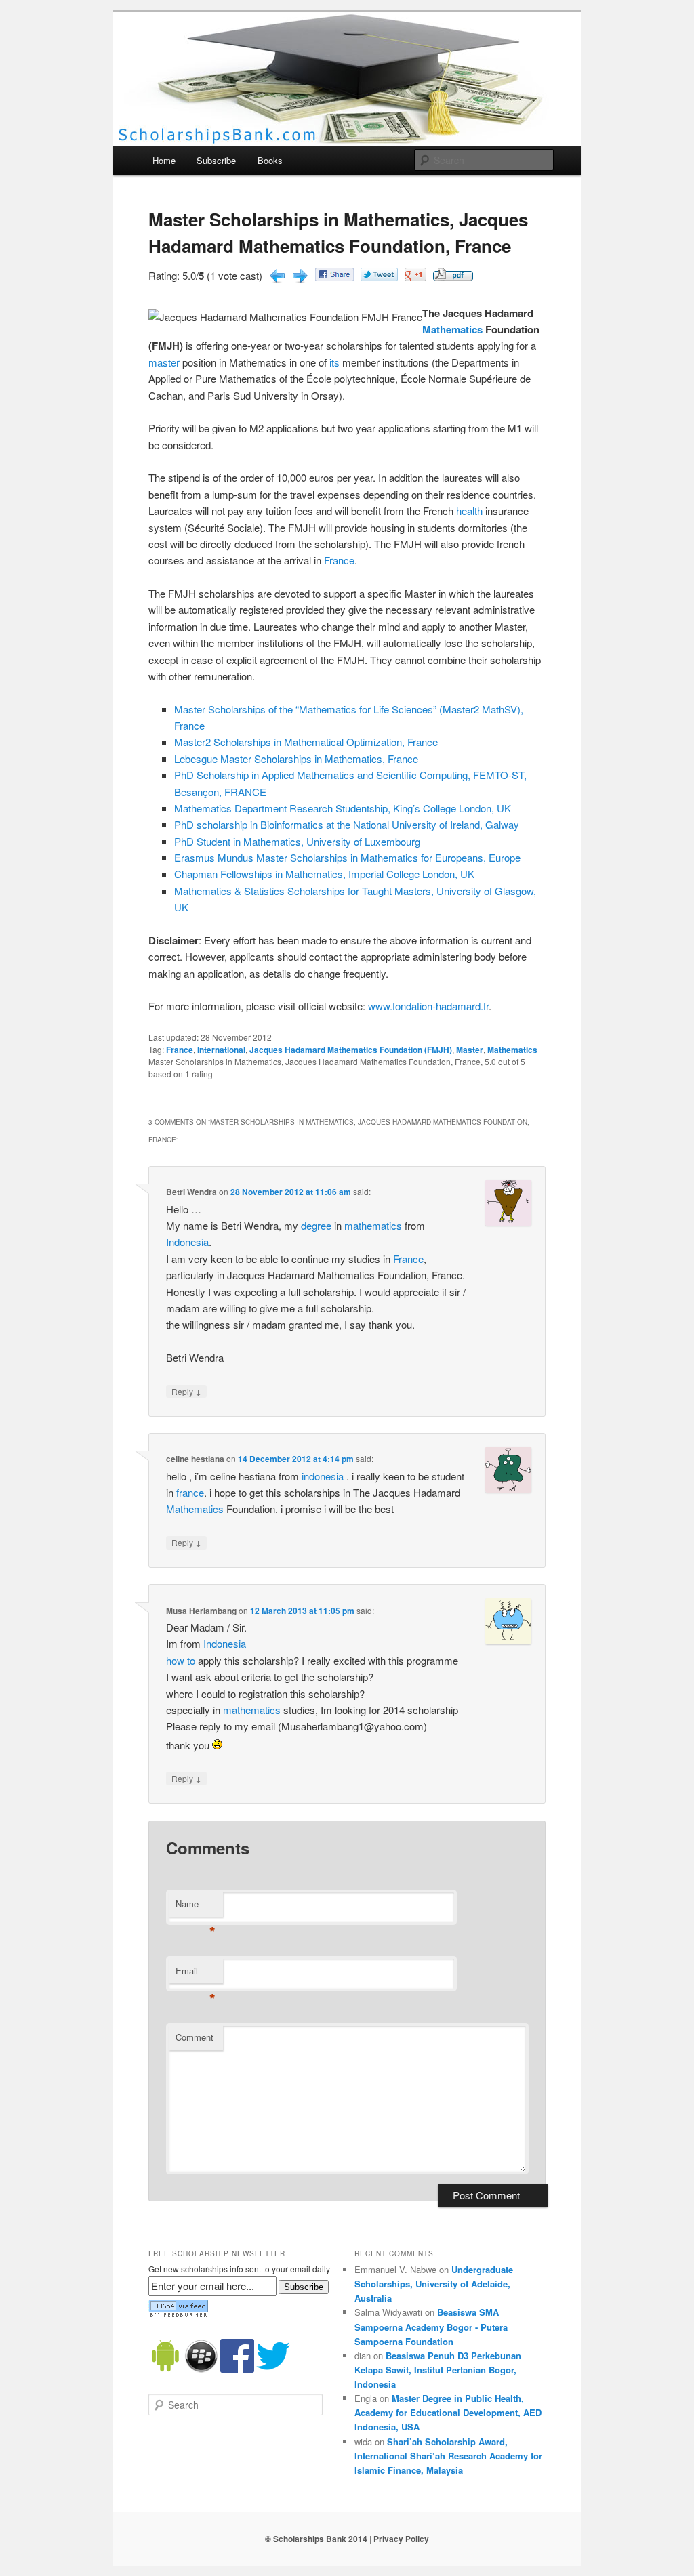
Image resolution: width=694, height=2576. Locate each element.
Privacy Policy (401, 2539)
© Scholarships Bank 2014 (316, 2539)
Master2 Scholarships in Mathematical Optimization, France (306, 742)
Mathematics (452, 329)
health (469, 511)
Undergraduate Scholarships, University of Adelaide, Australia (434, 2284)
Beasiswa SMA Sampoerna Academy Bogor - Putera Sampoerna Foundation (431, 2326)
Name (196, 1907)
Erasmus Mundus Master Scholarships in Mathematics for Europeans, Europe (347, 857)
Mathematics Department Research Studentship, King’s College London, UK (343, 808)
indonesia (323, 1476)
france (190, 1492)
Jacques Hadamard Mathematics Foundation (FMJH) (351, 1050)
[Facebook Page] (237, 2369)
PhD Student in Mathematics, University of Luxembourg (297, 841)
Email (196, 1974)
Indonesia (187, 1242)
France (339, 560)
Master (470, 1050)
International (221, 1050)
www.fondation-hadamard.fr (428, 1006)
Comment (195, 2037)
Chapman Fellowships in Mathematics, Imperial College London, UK (324, 874)
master (164, 362)
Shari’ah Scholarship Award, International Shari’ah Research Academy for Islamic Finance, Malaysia (448, 2456)
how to (181, 1660)
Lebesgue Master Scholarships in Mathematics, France (296, 759)
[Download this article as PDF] (453, 277)
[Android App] (165, 2369)
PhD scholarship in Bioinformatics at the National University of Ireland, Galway (347, 824)
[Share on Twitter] (379, 277)
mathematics (373, 1225)
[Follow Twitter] (273, 2369)
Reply (186, 1391)
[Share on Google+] (415, 277)
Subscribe (216, 160)
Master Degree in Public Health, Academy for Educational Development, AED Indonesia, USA (448, 2412)
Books (270, 160)
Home (164, 160)
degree (316, 1225)
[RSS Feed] (178, 2314)
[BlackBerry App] (201, 2369)
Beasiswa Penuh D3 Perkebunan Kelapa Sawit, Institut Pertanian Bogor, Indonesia (438, 2370)
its (334, 362)
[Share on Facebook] (334, 277)
